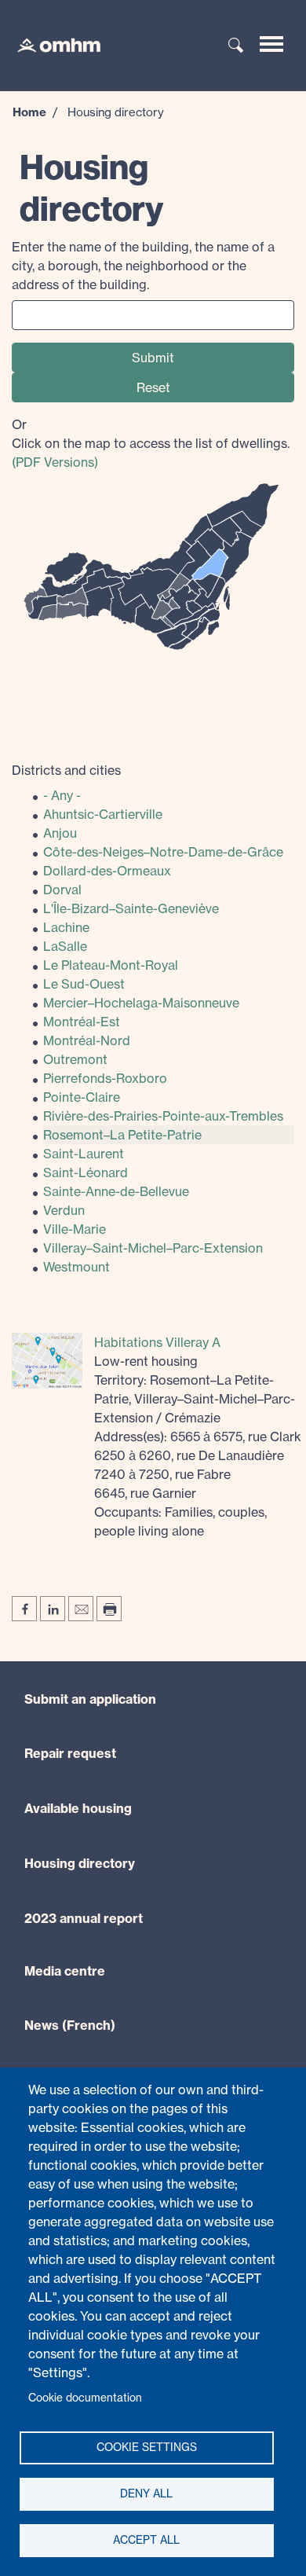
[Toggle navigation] (271, 44)
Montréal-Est (82, 1022)
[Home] (51, 44)
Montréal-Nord (87, 1040)
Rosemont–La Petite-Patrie (122, 1135)
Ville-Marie (75, 1229)
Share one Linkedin (53, 1609)
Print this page (109, 1609)
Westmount (76, 1267)
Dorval (62, 890)
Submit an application (90, 1699)
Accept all (146, 2540)
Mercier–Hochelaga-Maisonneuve (141, 1003)
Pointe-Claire (82, 1097)
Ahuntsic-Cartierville (103, 814)
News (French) (70, 2025)
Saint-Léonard (86, 1172)
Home (29, 112)
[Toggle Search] (236, 46)
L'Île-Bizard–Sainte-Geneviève (131, 908)
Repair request (70, 1753)
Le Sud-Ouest (84, 984)
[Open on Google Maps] (47, 1360)
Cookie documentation (85, 2398)
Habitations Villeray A (157, 1342)
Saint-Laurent (84, 1154)
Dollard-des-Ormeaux (107, 871)
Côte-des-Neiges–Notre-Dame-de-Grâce (163, 852)
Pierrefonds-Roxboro (105, 1078)
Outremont (75, 1059)
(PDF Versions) (55, 462)
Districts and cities (66, 770)
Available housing (78, 1808)
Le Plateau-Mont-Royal (111, 965)
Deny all (146, 2493)
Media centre (65, 1971)
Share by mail (81, 1609)
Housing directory (80, 1863)
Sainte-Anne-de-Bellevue (116, 1191)
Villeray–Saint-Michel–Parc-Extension (153, 1248)
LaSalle (65, 946)
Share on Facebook (24, 1609)
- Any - (62, 795)
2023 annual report (84, 1918)
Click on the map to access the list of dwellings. (151, 443)
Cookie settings (147, 2447)
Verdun (64, 1210)
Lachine (66, 927)
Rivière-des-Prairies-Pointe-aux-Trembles (163, 1116)
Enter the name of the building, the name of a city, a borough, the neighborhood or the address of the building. (143, 266)
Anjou (60, 833)
